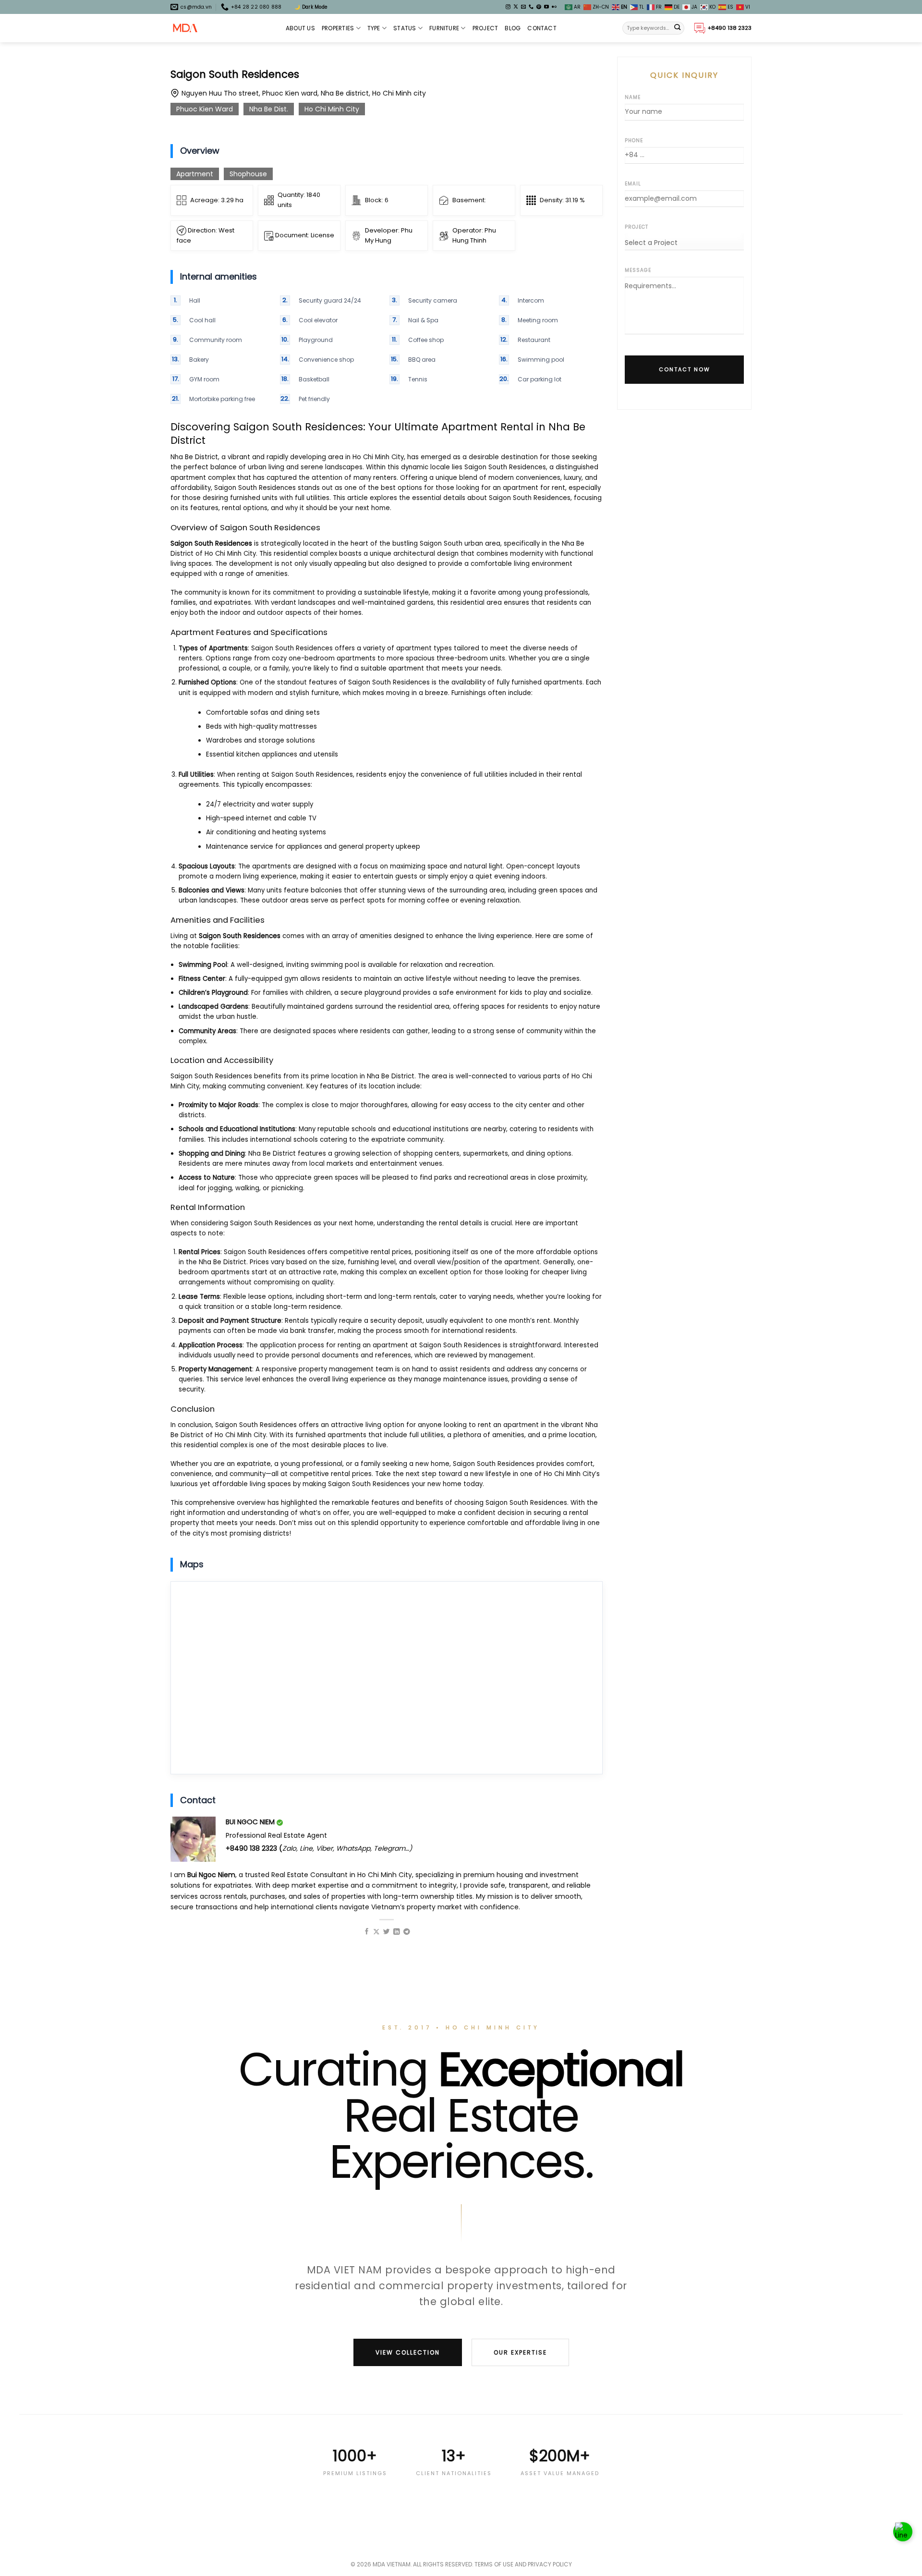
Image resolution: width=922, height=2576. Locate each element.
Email (633, 184)
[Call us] (531, 7)
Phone (634, 140)
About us (300, 28)
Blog (513, 28)
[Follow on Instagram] (508, 7)
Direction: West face (206, 235)
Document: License (304, 235)
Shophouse (248, 174)
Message (638, 270)
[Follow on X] (516, 7)
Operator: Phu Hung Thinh (474, 235)
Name (633, 97)
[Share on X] (376, 1932)
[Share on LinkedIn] (397, 1932)
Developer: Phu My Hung (389, 235)
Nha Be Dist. (269, 109)
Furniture (444, 28)
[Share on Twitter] (387, 1932)
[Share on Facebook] (367, 1932)
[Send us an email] (523, 7)
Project (485, 28)
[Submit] (678, 28)
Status (405, 28)
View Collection (408, 2352)
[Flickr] (554, 7)
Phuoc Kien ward (205, 109)
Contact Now (685, 369)
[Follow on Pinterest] (539, 7)
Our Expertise (520, 2352)
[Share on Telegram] (407, 1932)
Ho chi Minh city (332, 109)
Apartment (195, 174)
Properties (338, 28)
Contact (542, 28)
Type (374, 28)
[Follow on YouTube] (546, 7)
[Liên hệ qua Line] (903, 2533)
